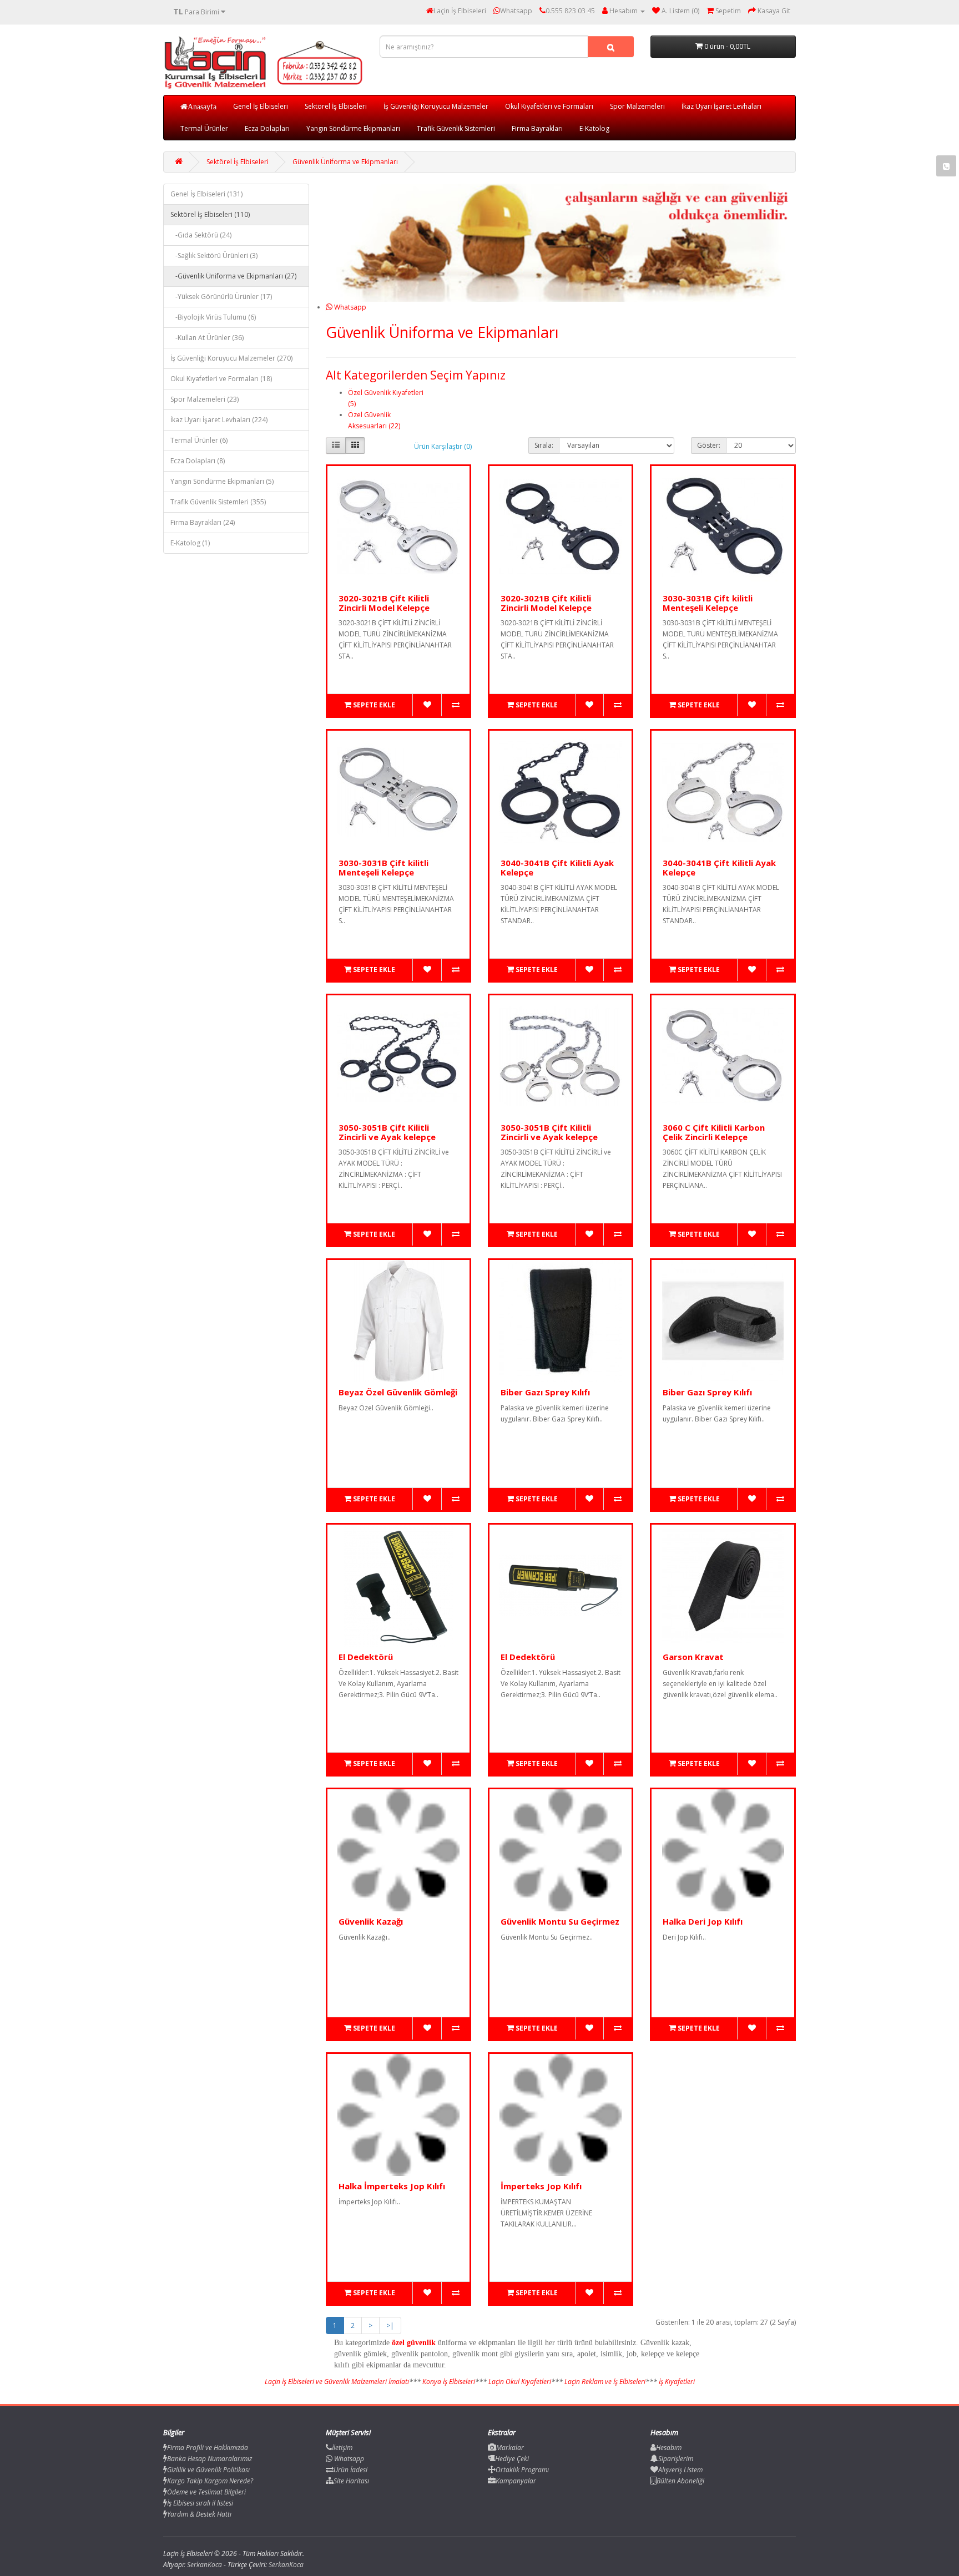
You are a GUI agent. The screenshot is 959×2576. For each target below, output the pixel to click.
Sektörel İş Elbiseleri (336, 106)
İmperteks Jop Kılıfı (541, 2186)
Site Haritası (351, 2481)
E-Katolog (594, 128)
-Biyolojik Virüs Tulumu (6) (213, 317)
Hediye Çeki (512, 2459)
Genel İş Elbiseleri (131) (206, 194)
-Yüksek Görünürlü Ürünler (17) (221, 297)
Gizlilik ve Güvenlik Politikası (208, 2470)
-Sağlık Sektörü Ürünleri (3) (214, 255)
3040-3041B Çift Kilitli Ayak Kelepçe (557, 867)
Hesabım (669, 2448)
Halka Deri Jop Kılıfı (703, 1921)
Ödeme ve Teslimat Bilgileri (206, 2492)
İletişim (342, 2448)
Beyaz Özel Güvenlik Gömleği (398, 1392)
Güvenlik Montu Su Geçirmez (560, 1921)
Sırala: (544, 445)
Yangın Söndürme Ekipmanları (353, 128)
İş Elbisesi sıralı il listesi (200, 2503)
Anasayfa (202, 107)
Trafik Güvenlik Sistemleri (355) (218, 502)
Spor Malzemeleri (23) (205, 399)
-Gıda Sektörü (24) (201, 235)
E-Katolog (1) (190, 543)
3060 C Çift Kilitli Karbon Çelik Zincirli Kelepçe (714, 1132)
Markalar (510, 2448)
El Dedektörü (366, 1657)
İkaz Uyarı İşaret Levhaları (721, 106)
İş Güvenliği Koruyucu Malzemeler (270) (231, 358)
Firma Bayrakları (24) (203, 522)
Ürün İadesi (350, 2470)
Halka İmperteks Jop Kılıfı (392, 2186)
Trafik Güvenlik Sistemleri (456, 128)
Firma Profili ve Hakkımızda (208, 2448)
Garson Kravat (693, 1657)
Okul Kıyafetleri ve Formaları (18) (221, 379)
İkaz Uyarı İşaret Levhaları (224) (219, 420)
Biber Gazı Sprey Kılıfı (545, 1392)
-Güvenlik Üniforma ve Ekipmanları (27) (233, 276)
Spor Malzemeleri (637, 106)
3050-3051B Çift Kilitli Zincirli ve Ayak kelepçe (387, 1132)
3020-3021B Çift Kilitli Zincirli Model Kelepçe (384, 603)
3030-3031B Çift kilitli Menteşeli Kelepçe (708, 603)
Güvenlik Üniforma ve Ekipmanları (345, 162)
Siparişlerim (676, 2459)
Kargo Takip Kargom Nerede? (210, 2481)
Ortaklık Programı (522, 2470)
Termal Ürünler (204, 128)
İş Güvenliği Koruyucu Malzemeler (436, 106)
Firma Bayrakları (537, 128)
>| (390, 2326)
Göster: (709, 445)
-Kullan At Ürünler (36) (207, 338)
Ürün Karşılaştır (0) (443, 446)
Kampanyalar (516, 2481)
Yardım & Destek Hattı (199, 2514)
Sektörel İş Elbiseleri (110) (210, 214)
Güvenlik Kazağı (371, 1921)
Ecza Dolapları (267, 128)
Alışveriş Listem (680, 2470)
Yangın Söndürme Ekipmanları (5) (222, 481)
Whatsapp (349, 307)
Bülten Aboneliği (680, 2481)
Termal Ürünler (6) (199, 440)
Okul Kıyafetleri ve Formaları (549, 106)
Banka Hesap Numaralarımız (210, 2459)
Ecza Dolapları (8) (198, 461)
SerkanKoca (286, 2565)
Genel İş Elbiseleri (261, 106)
